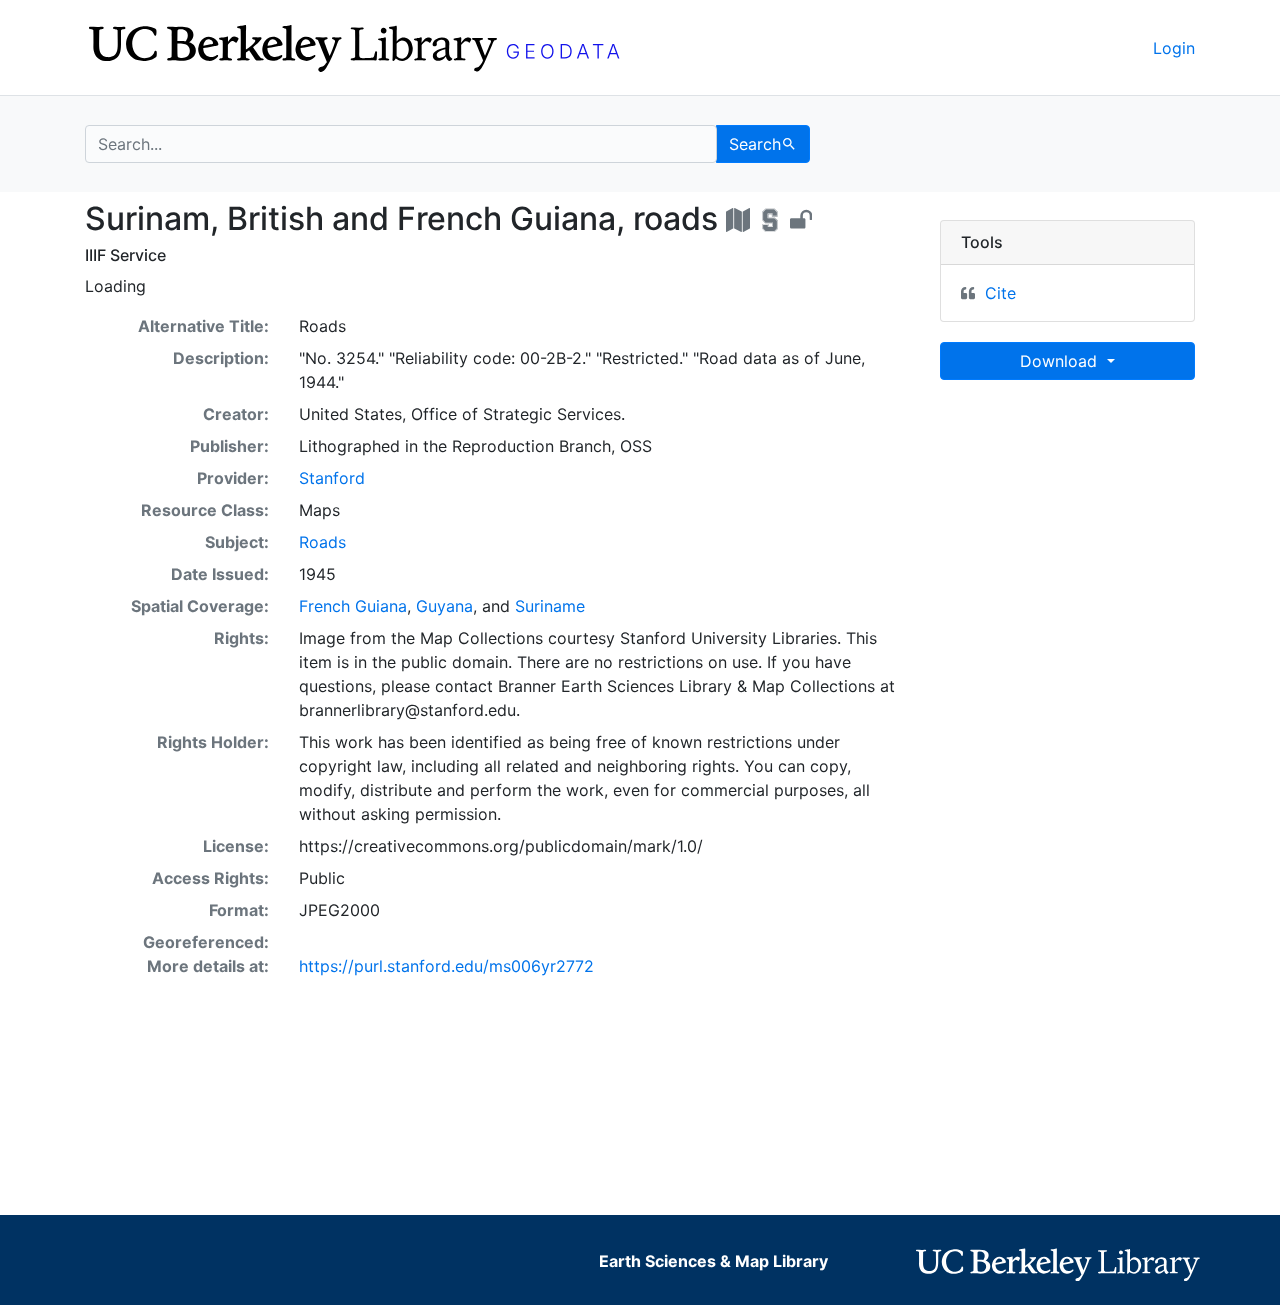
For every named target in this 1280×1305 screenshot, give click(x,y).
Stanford (332, 478)
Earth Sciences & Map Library (713, 1261)
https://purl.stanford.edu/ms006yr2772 (446, 966)
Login (1174, 48)
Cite (1000, 293)
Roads (322, 542)
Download (1061, 361)
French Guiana (353, 606)
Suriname (550, 606)
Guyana (444, 606)
